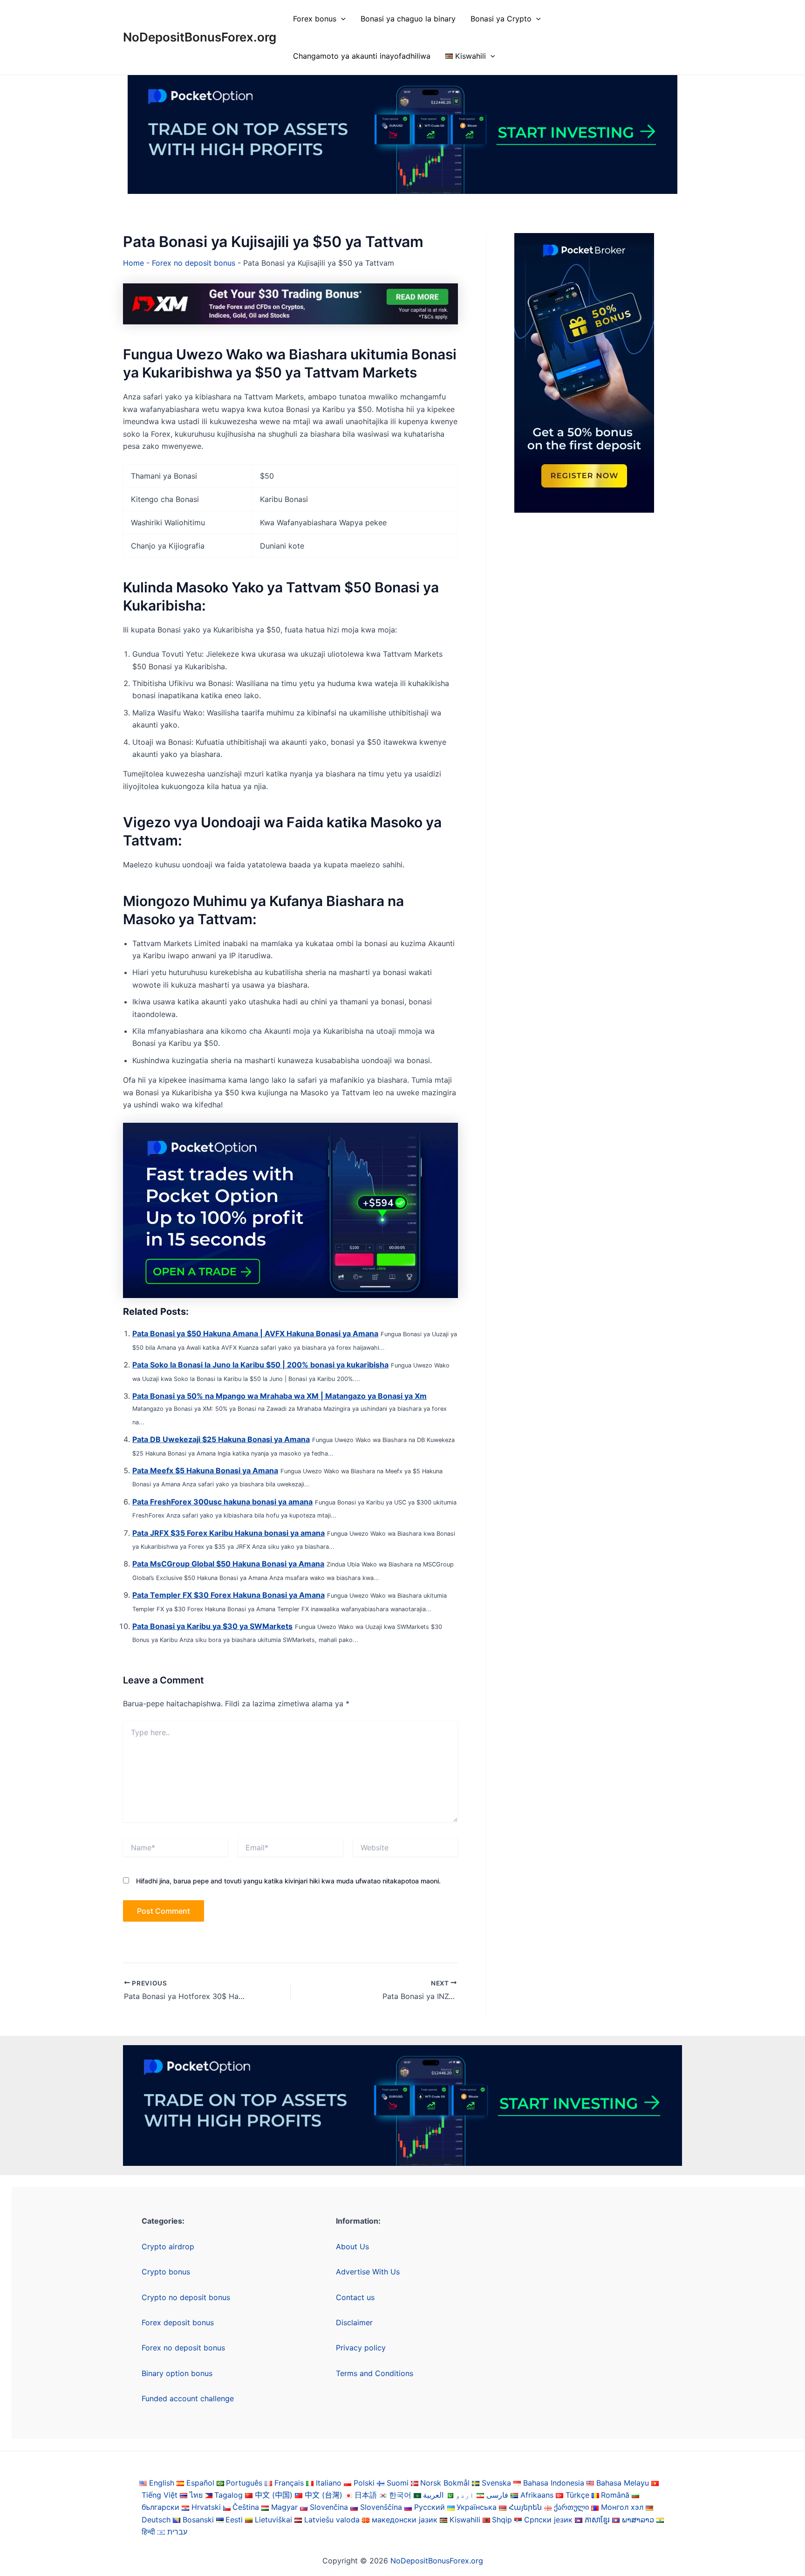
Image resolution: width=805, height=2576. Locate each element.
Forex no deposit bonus (194, 263)
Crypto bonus (166, 2272)
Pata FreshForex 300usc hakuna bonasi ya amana (222, 1502)
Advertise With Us (368, 2272)
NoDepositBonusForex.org (200, 37)
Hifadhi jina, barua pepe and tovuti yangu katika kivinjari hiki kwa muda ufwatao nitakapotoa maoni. (288, 1881)
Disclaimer (354, 2322)
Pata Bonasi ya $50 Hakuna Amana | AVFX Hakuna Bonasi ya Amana (255, 1333)
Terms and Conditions (375, 2373)
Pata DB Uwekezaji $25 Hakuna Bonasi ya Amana (221, 1439)
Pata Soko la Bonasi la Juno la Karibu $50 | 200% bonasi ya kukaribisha (260, 1365)
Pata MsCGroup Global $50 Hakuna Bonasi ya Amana (228, 1564)
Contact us (355, 2297)
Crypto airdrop (168, 2246)
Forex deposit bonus (178, 2322)
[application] (341, 19)
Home (133, 263)
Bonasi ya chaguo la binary (408, 19)
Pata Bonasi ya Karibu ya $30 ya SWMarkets (212, 1626)
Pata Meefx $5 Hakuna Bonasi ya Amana (205, 1470)
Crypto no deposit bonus (186, 2297)
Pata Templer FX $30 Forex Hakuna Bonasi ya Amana (229, 1595)
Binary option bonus (177, 2373)
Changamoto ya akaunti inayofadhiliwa (362, 56)
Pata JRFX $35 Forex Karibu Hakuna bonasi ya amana (229, 1533)
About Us (352, 2246)
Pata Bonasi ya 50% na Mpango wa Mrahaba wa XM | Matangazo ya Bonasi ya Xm (280, 1396)
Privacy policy (361, 2348)
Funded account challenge (188, 2398)
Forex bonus (315, 19)
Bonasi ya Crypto (501, 19)
